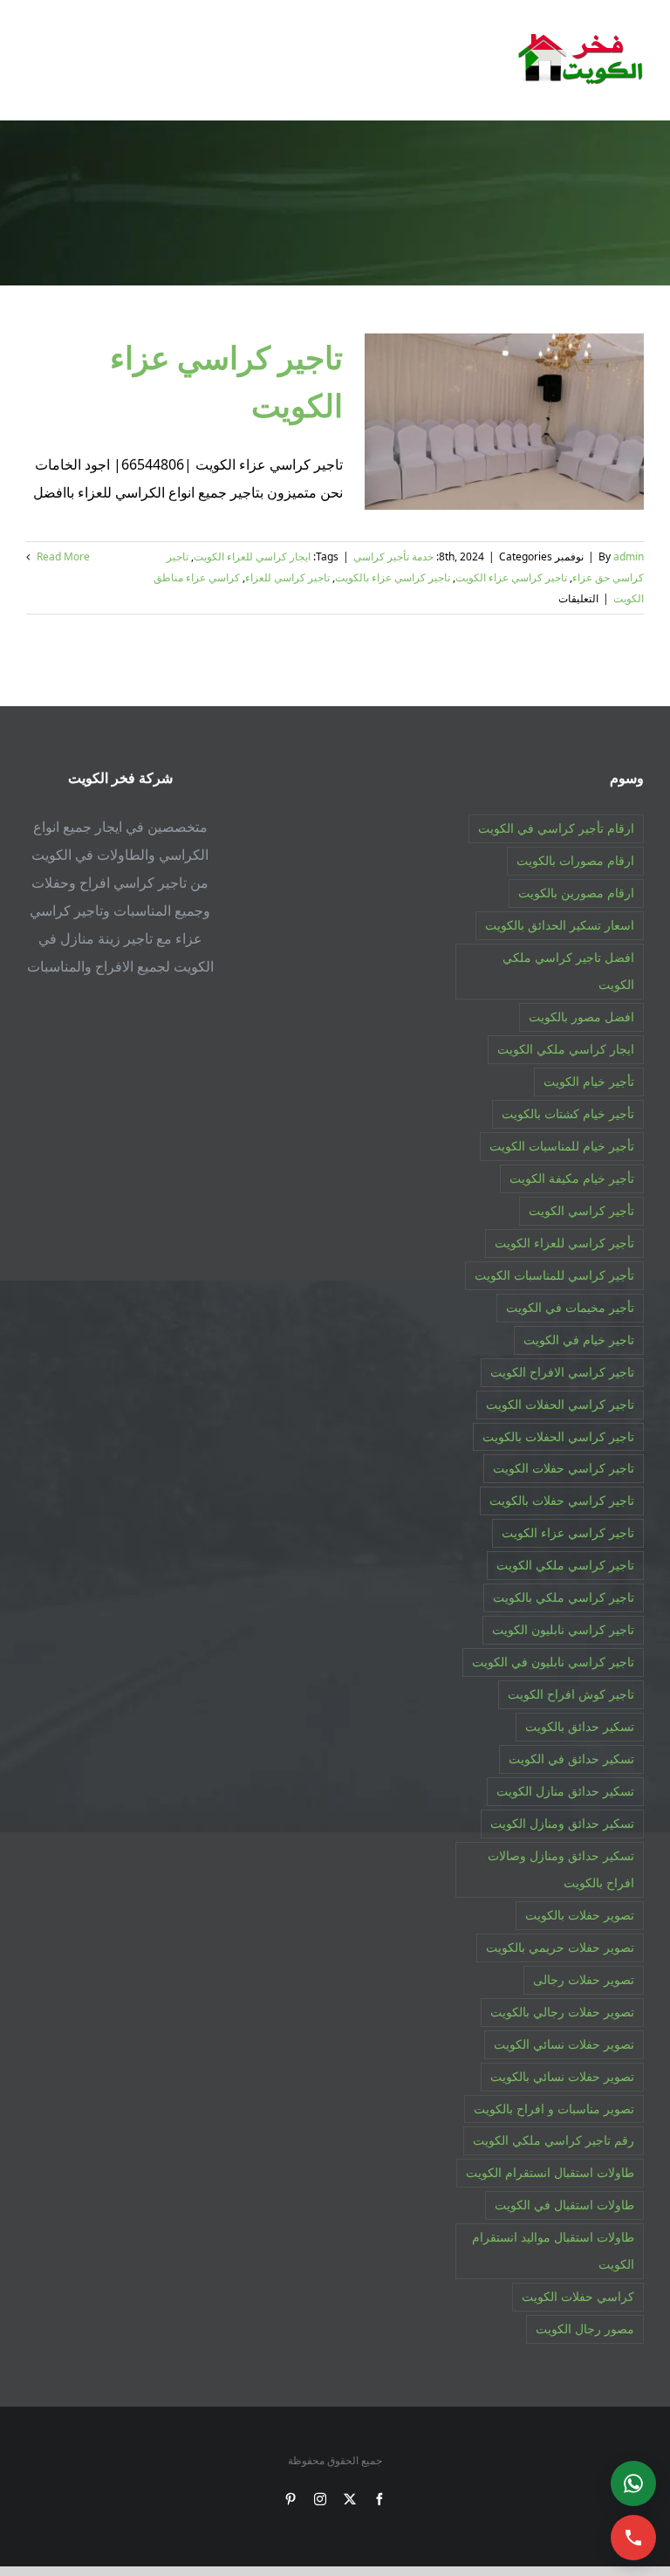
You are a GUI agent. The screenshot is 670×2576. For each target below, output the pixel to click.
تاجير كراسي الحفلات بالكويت (558, 1436)
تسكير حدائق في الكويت (571, 1759)
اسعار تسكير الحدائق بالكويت (560, 925)
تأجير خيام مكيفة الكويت (572, 1178)
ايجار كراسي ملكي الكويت (566, 1049)
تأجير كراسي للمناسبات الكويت (554, 1275)
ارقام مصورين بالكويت (576, 893)
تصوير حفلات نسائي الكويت (564, 2044)
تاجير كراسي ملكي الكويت (565, 1565)
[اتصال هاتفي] (633, 2538)
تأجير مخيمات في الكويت (570, 1307)
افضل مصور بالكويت (581, 1017)
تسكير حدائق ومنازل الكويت (562, 1823)
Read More (62, 556)
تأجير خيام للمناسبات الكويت (562, 1146)
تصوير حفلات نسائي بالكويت (562, 2076)
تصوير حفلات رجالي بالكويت (562, 2012)
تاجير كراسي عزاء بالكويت (393, 577)
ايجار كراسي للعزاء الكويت (252, 556)
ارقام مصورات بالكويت (575, 860)
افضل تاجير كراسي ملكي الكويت (568, 971)
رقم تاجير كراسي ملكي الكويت (554, 2140)
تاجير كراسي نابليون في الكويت (553, 1662)
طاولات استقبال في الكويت (564, 2205)
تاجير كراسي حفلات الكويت (564, 1468)
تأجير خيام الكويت (589, 1081)
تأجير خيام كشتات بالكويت (568, 1113)
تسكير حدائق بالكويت (580, 1726)
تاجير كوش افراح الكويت (571, 1694)
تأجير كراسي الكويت (581, 1210)
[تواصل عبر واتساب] (633, 2483)
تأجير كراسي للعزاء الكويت (564, 1243)
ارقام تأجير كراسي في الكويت (556, 828)
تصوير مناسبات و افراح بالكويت (554, 2109)
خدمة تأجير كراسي (393, 556)
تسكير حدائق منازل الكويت (565, 1791)
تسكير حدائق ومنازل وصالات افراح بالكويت (561, 1869)
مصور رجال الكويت (585, 2329)
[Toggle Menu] (38, 59)
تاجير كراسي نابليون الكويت (563, 1629)
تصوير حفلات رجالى (584, 1979)
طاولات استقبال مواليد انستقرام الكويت (553, 2250)
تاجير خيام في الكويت (579, 1340)
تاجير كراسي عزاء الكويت (511, 577)
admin (629, 556)
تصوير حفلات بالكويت (580, 1915)
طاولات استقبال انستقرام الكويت (550, 2172)
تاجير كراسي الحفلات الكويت (560, 1404)
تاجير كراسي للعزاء (287, 577)
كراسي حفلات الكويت (578, 2296)
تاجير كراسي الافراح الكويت (562, 1372)
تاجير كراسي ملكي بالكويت (564, 1597)
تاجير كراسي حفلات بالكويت (562, 1500)
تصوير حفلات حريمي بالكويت (560, 1947)
